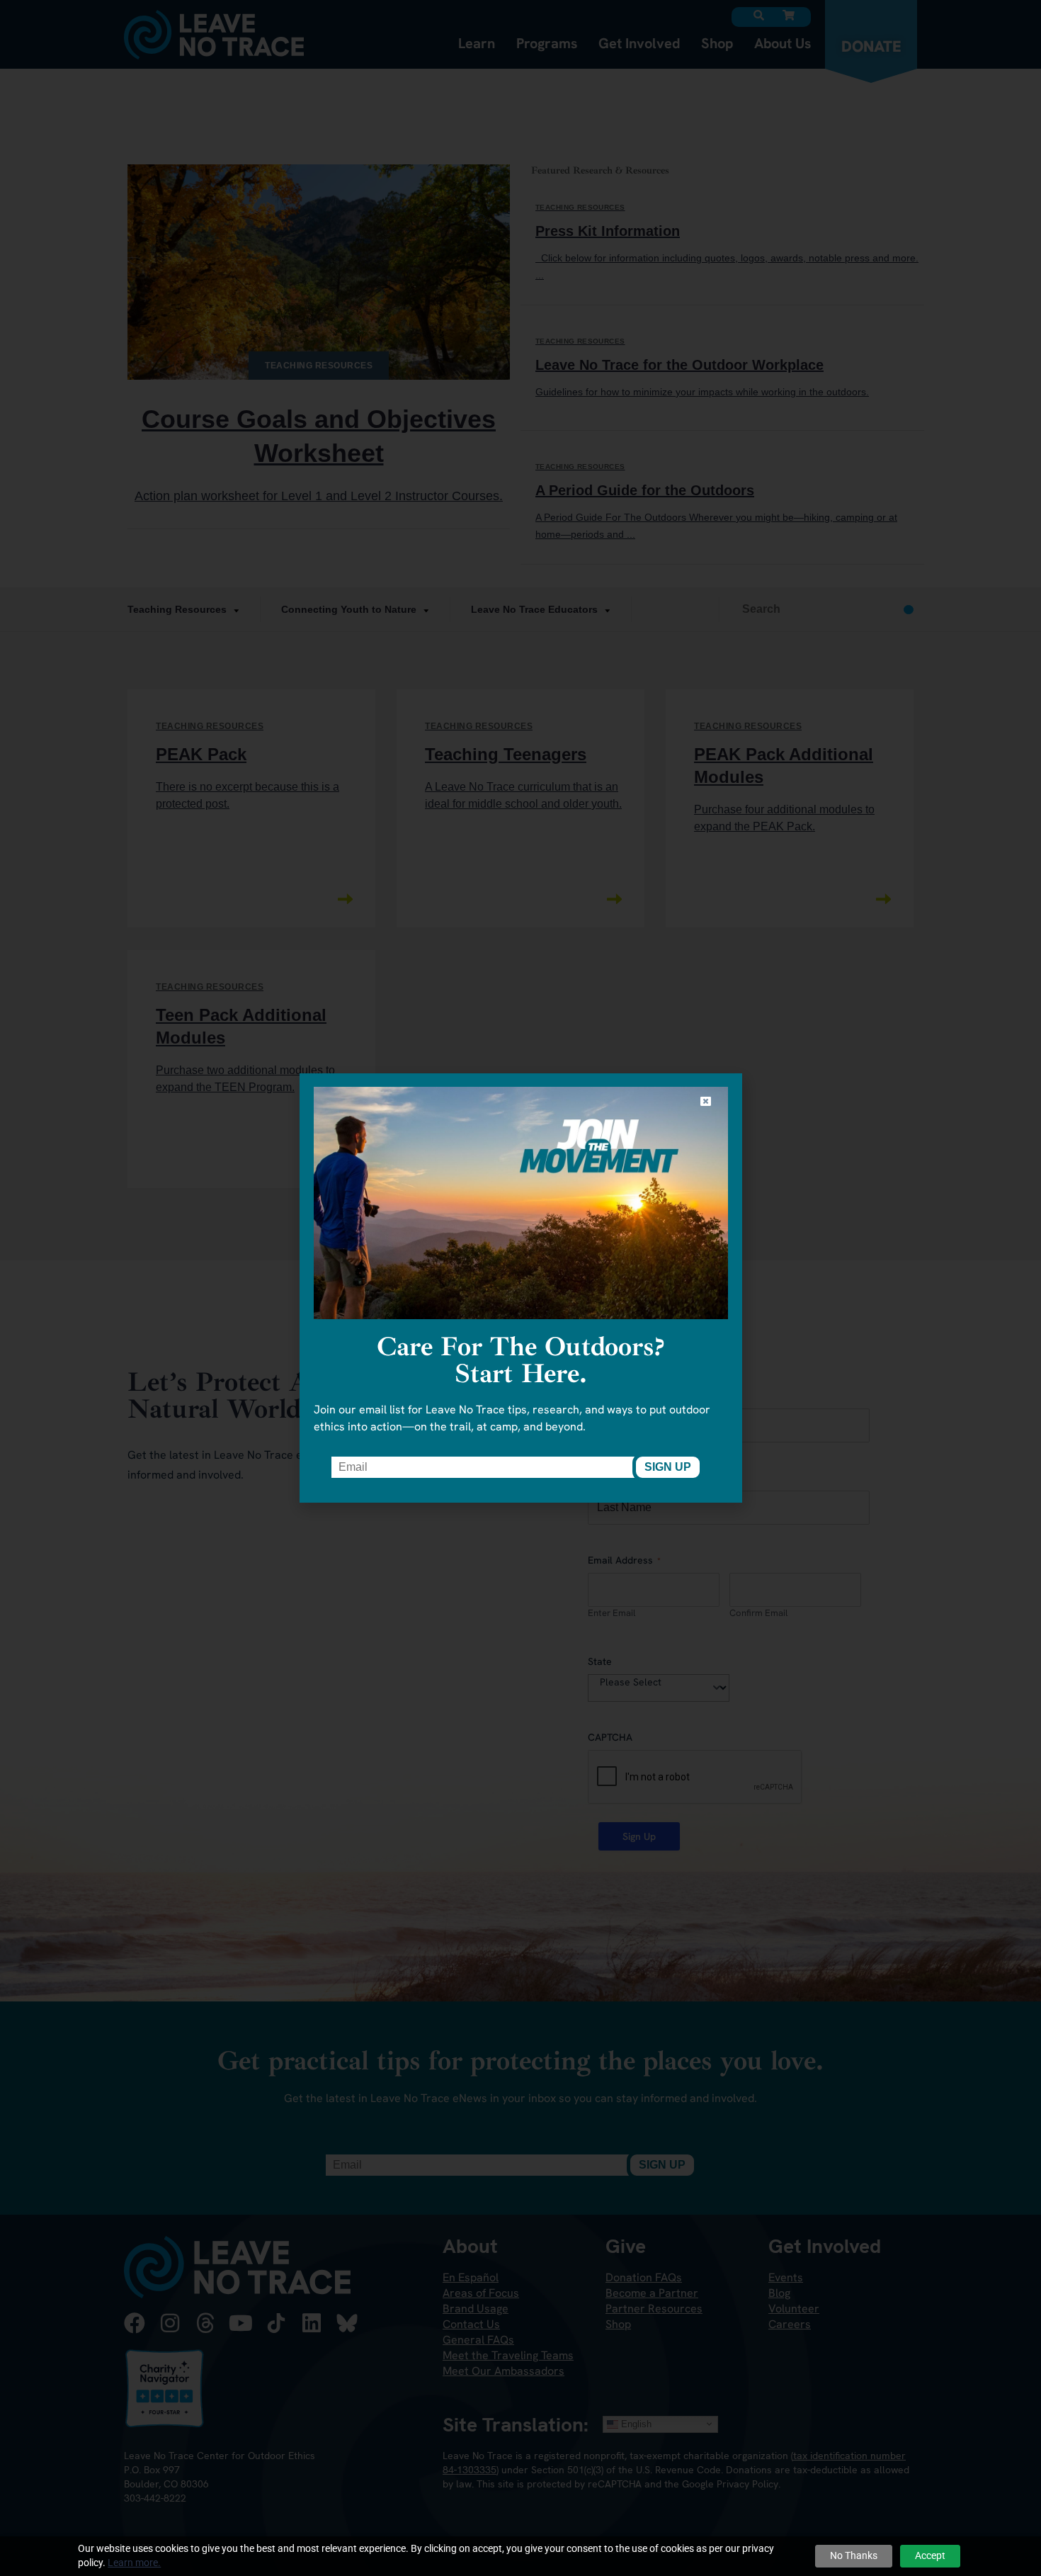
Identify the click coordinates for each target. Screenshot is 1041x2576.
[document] (520, 1288)
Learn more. (134, 2563)
